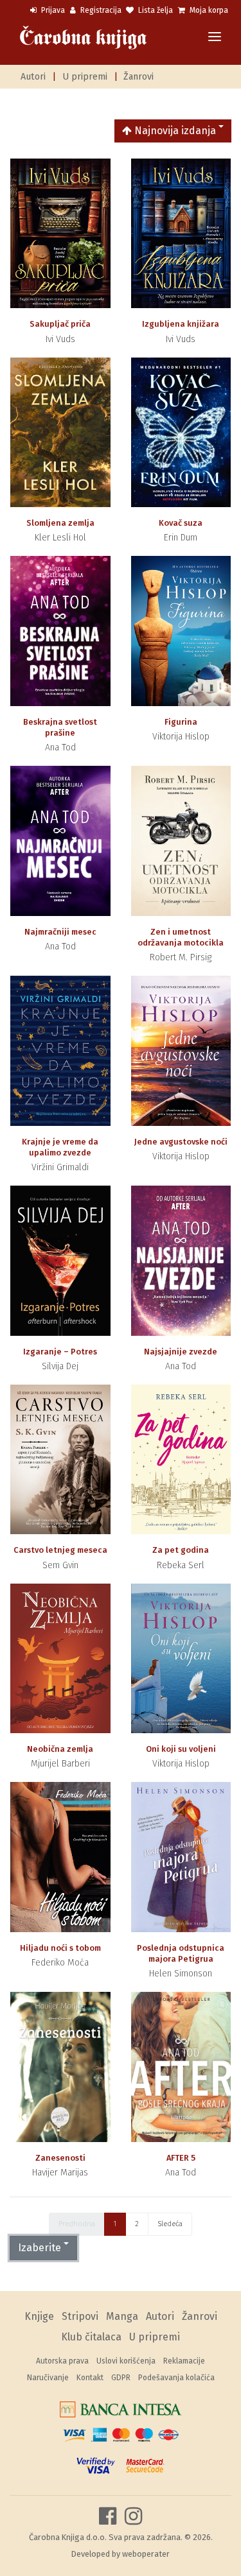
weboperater (146, 2554)
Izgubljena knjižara (181, 324)
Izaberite (40, 2248)
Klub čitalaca (91, 2337)
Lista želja (155, 10)
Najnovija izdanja (174, 131)
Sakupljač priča (60, 324)
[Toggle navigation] (215, 38)
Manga (122, 2316)
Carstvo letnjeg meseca (60, 1550)
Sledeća (170, 2224)
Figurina (181, 722)
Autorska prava (62, 2361)
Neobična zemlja (60, 1749)
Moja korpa (208, 10)
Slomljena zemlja (60, 523)
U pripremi (85, 77)
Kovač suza (181, 523)
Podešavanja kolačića (176, 2378)
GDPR (121, 2378)
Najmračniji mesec (60, 932)
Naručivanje (48, 2378)
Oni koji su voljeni (181, 1749)
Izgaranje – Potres (60, 1352)
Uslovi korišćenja (126, 2361)
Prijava (52, 10)
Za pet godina (181, 1550)
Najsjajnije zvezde (181, 1352)
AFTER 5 (181, 2158)
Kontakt (90, 2378)
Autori (33, 77)
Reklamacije (184, 2361)
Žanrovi (138, 77)
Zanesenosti (60, 2158)
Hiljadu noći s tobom (60, 1948)
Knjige (39, 2316)
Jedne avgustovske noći (181, 1142)
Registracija (100, 10)
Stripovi (80, 2316)
